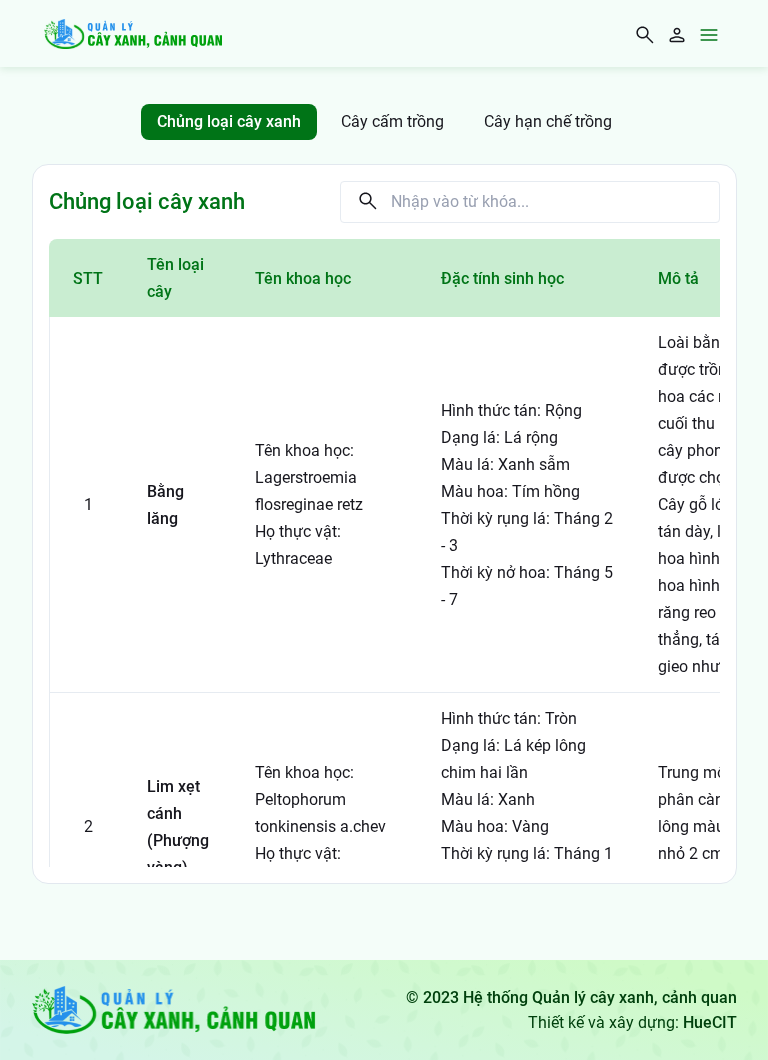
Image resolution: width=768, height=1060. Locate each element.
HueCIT (710, 1022)
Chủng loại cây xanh (229, 121)
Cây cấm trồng (392, 121)
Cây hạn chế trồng (548, 121)
